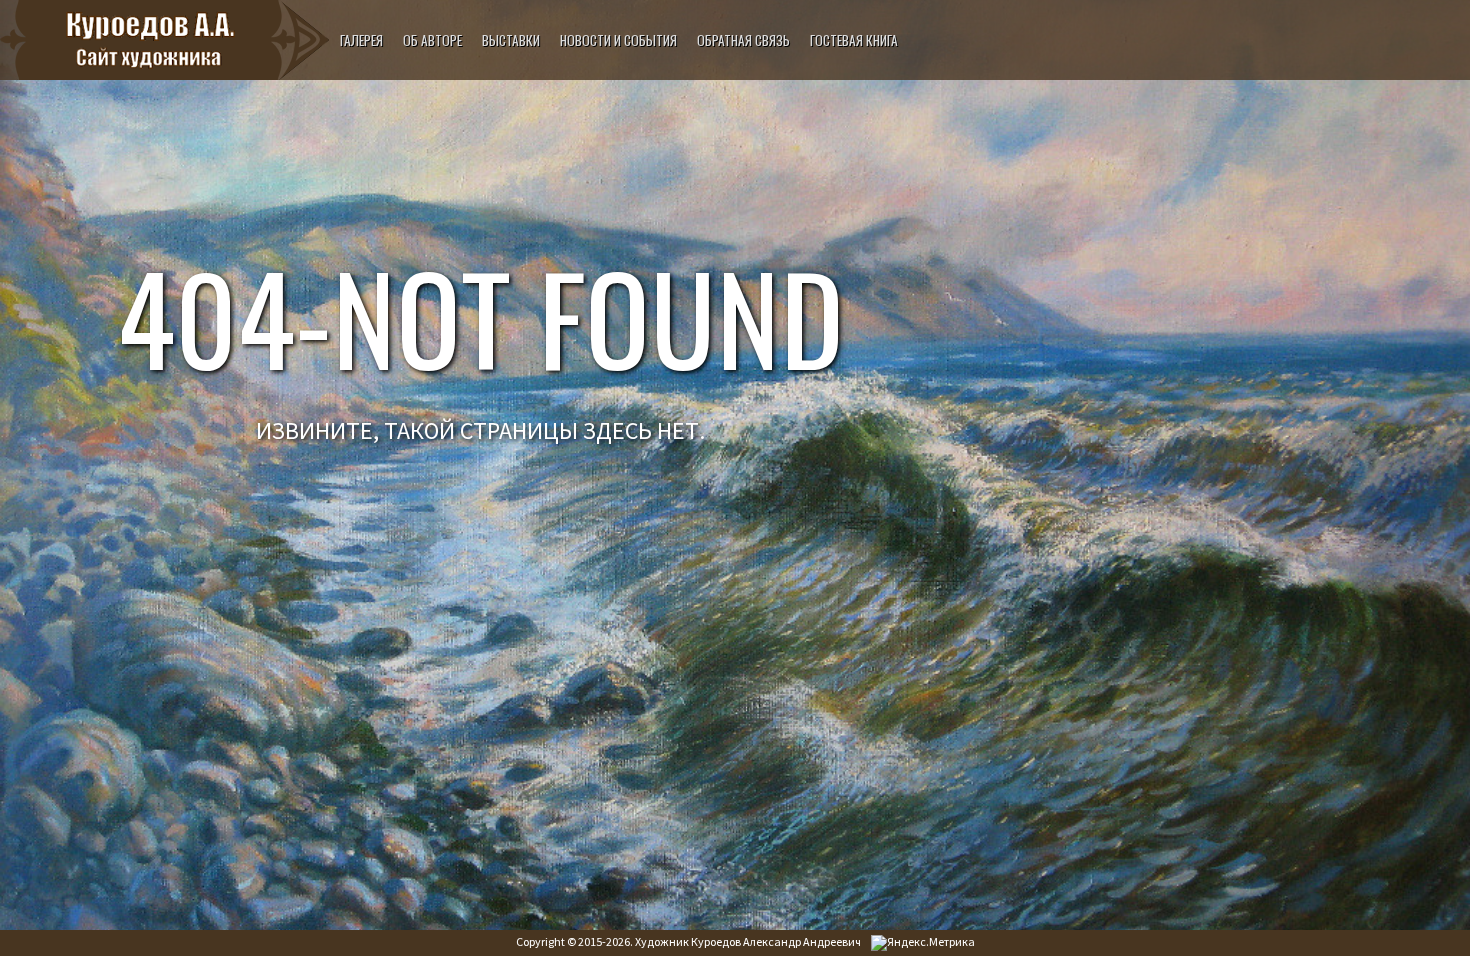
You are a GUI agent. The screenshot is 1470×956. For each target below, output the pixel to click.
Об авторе (432, 40)
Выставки (511, 40)
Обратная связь (743, 40)
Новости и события (618, 40)
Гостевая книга (854, 40)
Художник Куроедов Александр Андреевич (748, 941)
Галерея (361, 40)
